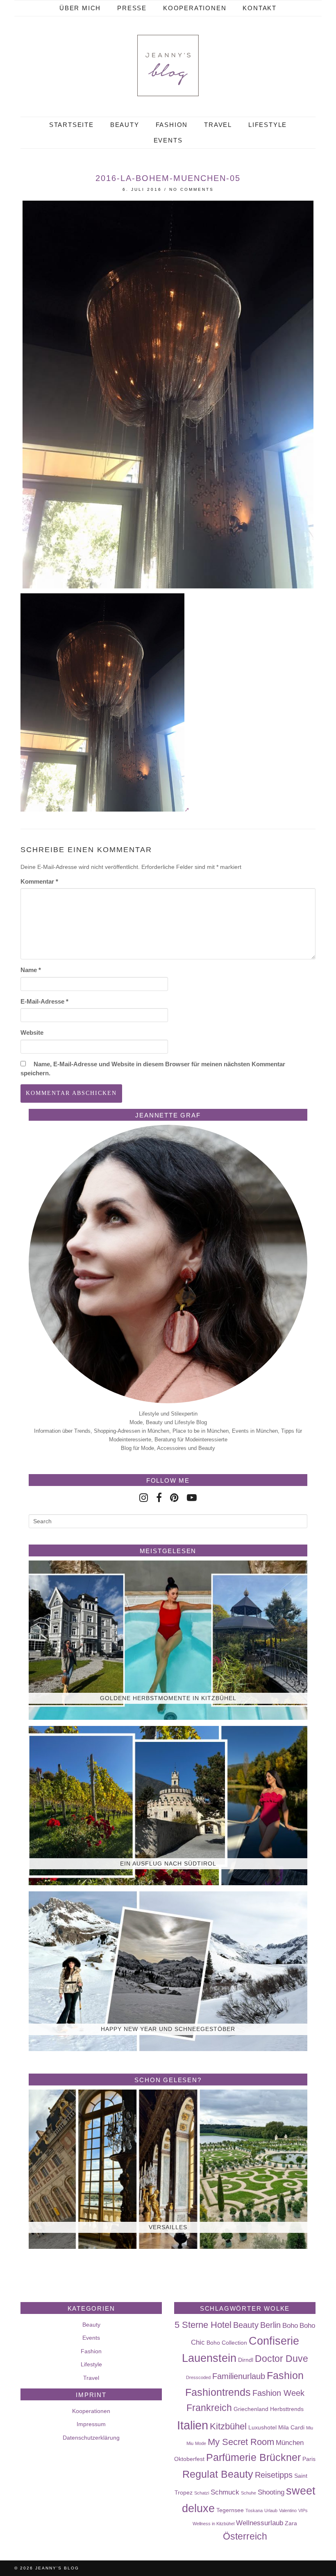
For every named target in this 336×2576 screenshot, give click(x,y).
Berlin (270, 2325)
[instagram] (144, 1498)
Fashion (172, 125)
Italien (193, 2425)
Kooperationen (195, 8)
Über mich (80, 8)
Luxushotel (262, 2427)
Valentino (288, 2510)
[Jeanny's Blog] (168, 66)
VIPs (303, 2510)
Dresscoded (198, 2377)
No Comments (192, 189)
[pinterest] (174, 1498)
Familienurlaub (239, 2376)
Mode (201, 2443)
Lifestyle (268, 125)
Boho (290, 2325)
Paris (309, 2459)
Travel (218, 125)
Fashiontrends (218, 2392)
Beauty (125, 125)
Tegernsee (230, 2510)
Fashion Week (278, 2393)
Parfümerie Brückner (253, 2457)
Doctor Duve (282, 2359)
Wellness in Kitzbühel (213, 2524)
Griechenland (251, 2409)
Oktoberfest (189, 2459)
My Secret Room (241, 2442)
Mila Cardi (291, 2427)
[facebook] (159, 1498)
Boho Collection (227, 2343)
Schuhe (249, 2493)
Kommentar (39, 881)
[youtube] (192, 1498)
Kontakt (260, 8)
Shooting (271, 2492)
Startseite (72, 125)
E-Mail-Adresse (44, 1001)
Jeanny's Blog (57, 2568)
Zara (291, 2523)
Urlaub (271, 2510)
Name (31, 970)
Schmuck (225, 2492)
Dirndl (246, 2360)
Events (168, 140)
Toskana (254, 2510)
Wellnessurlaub (260, 2523)
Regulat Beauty (218, 2474)
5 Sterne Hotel (203, 2325)
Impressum (91, 2424)
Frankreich (209, 2408)
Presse (132, 8)
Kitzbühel (228, 2426)
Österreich (245, 2536)
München (290, 2443)
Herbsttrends (287, 2409)
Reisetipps (274, 2475)
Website (32, 1032)
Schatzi (202, 2493)
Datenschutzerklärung (91, 2438)
